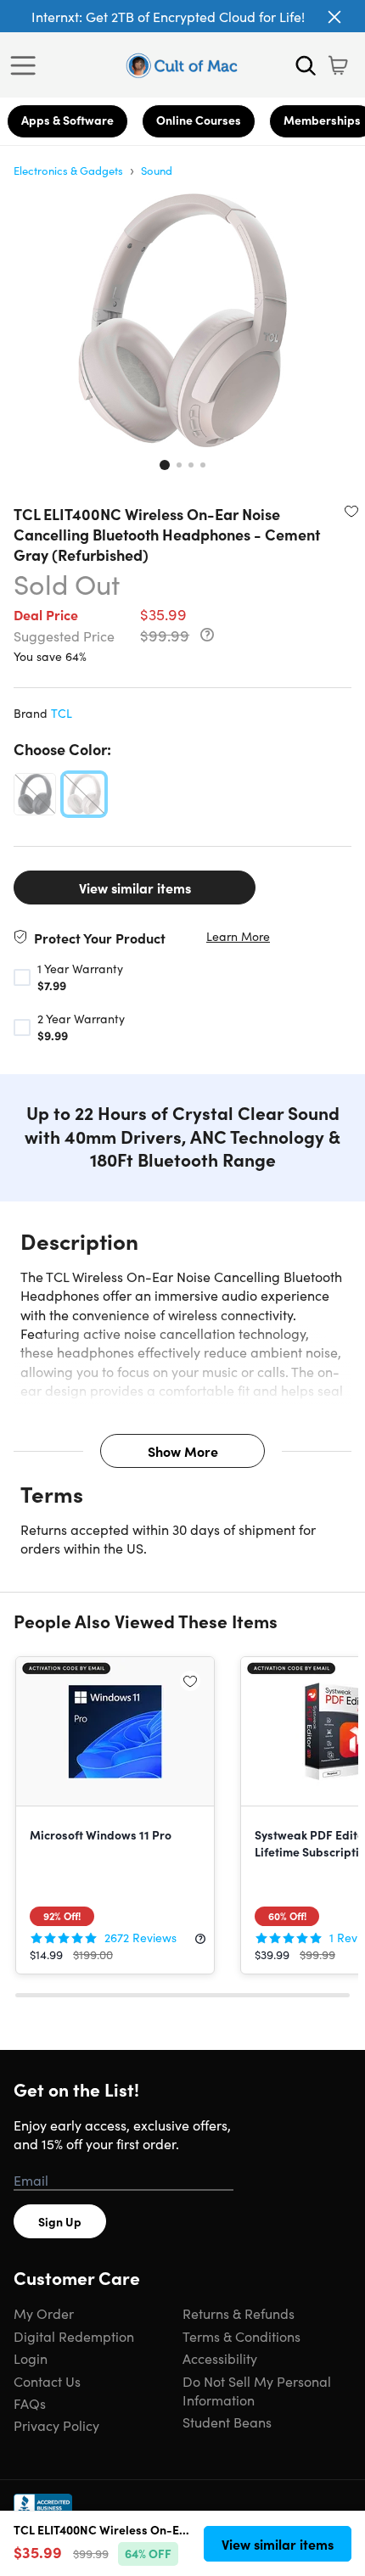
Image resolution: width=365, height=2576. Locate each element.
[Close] (334, 17)
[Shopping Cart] (338, 65)
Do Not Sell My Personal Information (257, 2390)
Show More (183, 1451)
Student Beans (227, 2422)
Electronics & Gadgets (68, 170)
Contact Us (47, 2381)
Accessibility (220, 2358)
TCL (62, 713)
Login (31, 2358)
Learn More (238, 936)
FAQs (30, 2403)
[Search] (306, 65)
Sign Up (60, 2221)
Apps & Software (67, 120)
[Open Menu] (27, 65)
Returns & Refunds (239, 2313)
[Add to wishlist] (351, 511)
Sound (157, 170)
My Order (44, 2313)
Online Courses (199, 120)
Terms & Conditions (241, 2336)
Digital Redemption (74, 2336)
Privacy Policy (56, 2425)
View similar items (135, 888)
